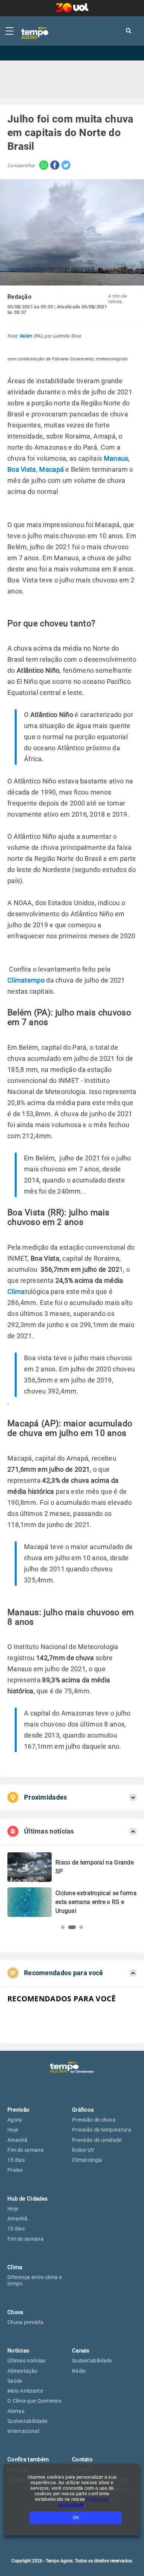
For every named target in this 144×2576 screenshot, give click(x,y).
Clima (16, 1292)
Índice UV (83, 2150)
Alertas (16, 2411)
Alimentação (22, 2371)
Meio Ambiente (25, 2391)
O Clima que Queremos (35, 2401)
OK (76, 2518)
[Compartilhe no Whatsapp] (42, 166)
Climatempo (26, 980)
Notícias (18, 2351)
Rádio (79, 2371)
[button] (63, 1927)
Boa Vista (22, 469)
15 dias (16, 2160)
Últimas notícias (27, 2361)
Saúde (15, 2381)
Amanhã (18, 2140)
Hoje (13, 2130)
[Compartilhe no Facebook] (54, 166)
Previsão (18, 2110)
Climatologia (87, 2160)
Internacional (23, 2431)
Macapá (52, 469)
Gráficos (83, 2110)
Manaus (116, 458)
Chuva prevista (25, 2322)
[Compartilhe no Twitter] (65, 166)
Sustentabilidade (28, 2421)
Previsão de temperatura (102, 2130)
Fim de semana (25, 2150)
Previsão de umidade (97, 2140)
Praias (15, 2170)
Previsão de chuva (94, 2120)
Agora (15, 2120)
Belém (26, 336)
